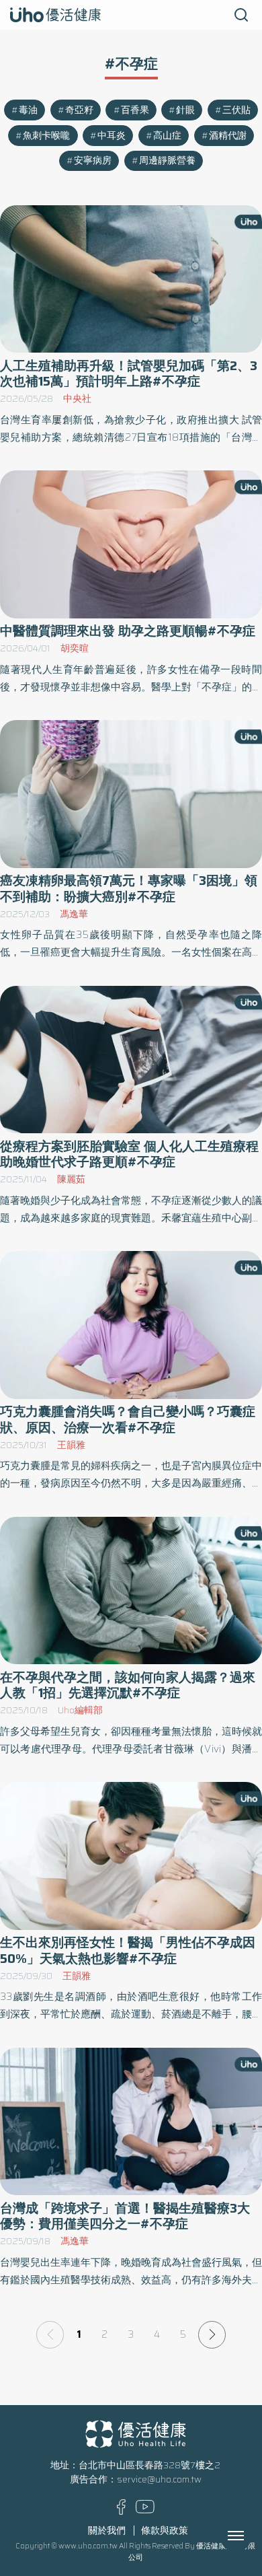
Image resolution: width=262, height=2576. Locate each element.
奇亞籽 (79, 110)
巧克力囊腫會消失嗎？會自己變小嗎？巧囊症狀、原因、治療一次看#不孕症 (128, 1419)
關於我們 (107, 2531)
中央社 (77, 399)
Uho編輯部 (80, 1710)
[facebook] (121, 2512)
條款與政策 (165, 2531)
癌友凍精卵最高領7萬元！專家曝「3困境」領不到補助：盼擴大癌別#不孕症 (129, 888)
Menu (251, 2536)
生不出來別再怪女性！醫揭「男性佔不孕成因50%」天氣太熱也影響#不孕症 (128, 1950)
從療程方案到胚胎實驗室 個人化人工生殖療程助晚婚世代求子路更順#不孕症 (129, 1154)
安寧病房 (93, 160)
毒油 (28, 110)
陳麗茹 (71, 1179)
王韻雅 (71, 1445)
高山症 (167, 136)
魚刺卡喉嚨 (46, 136)
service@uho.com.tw (159, 2479)
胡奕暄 (75, 648)
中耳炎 (112, 136)
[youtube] (145, 2510)
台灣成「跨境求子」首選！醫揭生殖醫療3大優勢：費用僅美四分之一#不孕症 (125, 2216)
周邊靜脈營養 (167, 160)
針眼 (185, 110)
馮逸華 (74, 914)
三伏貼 (236, 110)
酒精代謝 (228, 136)
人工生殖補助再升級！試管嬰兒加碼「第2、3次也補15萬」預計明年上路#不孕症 (129, 373)
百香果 (135, 110)
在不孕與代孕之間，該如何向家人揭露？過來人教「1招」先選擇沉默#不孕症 (128, 1685)
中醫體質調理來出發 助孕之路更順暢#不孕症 (128, 631)
